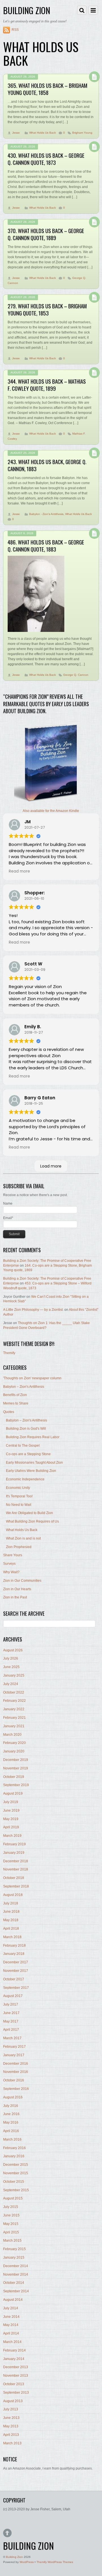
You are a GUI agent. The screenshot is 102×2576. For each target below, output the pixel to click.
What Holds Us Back (42, 133)
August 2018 (13, 1895)
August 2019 (13, 1793)
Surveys (9, 1564)
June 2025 (11, 1667)
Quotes (9, 1412)
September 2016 (16, 2089)
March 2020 (12, 1735)
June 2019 (11, 1810)
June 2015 (11, 2215)
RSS (15, 30)
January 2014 (14, 2359)
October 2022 (14, 1692)
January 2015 (14, 2258)
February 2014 (14, 2350)
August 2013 (13, 2401)
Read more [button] (19, 871)
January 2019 (14, 1853)
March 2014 (12, 2342)
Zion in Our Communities (22, 1581)
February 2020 (14, 1743)
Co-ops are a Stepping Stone (28, 1454)
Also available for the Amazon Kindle (51, 811)
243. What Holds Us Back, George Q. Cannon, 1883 (47, 465)
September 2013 (16, 2393)
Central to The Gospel (23, 1446)
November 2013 (16, 2376)
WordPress (27, 2562)
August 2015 (13, 2198)
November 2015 (16, 2173)
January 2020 (14, 1751)
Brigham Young (82, 133)
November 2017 (16, 1971)
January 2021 (14, 1726)
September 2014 (16, 2291)
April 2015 (11, 2232)
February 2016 (14, 2148)
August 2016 (13, 2097)
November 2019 (16, 1768)
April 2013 (11, 2435)
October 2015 (14, 2182)
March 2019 (12, 1836)
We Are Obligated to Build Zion (29, 1513)
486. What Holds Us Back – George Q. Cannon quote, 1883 (46, 546)
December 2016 (16, 2064)
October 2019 (14, 1777)
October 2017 (14, 1979)
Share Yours (13, 1555)
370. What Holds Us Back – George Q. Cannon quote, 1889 (46, 234)
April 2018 (11, 1929)
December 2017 (16, 1962)
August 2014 (13, 2300)
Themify (9, 1353)
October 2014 (14, 2283)
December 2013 (16, 2367)
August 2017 (13, 1996)
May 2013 (11, 2426)
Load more (51, 1166)
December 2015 (16, 2165)
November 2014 (16, 2274)
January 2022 (14, 1709)
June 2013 (11, 2418)
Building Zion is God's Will (26, 1429)
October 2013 (14, 2384)
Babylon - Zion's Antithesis (46, 514)
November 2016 (16, 2072)
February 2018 (14, 1946)
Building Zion (14, 2557)
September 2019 (16, 1785)
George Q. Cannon (76, 675)
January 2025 (14, 1675)
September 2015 (16, 2190)
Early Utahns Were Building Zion (31, 1471)
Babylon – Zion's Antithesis (24, 1387)
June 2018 (11, 1912)
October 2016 (14, 2080)
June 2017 (11, 2013)
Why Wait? (11, 1572)
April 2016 (11, 2131)
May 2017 (11, 2021)
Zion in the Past (15, 1597)
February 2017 (14, 2047)
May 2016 (11, 2122)
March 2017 (12, 2038)
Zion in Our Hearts (17, 1589)
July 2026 (11, 1658)
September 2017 (16, 1988)
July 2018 (11, 1903)
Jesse (16, 133)
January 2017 (14, 2055)
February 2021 (14, 1718)
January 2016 (14, 2156)
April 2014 (11, 2333)
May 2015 (11, 2224)
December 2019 (16, 1760)
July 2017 (11, 2004)
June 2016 (11, 2114)
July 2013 (11, 2409)
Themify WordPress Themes (55, 2562)
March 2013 (12, 2443)
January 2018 (14, 1954)
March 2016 (12, 2139)
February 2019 (14, 1844)
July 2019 (11, 1802)
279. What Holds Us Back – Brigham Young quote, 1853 (47, 309)
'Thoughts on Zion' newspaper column (32, 1378)
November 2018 (16, 1869)
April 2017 (11, 2030)
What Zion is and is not (23, 1538)
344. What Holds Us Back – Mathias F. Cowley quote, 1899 (47, 385)
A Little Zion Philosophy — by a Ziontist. (33, 1310)
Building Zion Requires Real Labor (33, 1437)
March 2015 (12, 2241)
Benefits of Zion (15, 1395)
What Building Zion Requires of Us (32, 1521)
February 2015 (14, 2249)
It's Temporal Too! (19, 1496)
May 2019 (11, 1819)
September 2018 (16, 1886)
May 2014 (11, 2325)
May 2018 (11, 1920)
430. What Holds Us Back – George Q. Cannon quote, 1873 (46, 159)
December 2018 (16, 1861)
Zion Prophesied (19, 1547)
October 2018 (14, 1878)
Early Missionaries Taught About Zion (34, 1463)
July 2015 (11, 2207)
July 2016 (11, 2106)
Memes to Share (16, 1403)
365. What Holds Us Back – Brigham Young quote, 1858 (47, 89)
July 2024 (11, 1684)
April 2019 (11, 1827)
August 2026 (13, 1650)
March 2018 (12, 1937)
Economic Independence (25, 1479)
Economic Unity (18, 1488)
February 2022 (14, 1701)
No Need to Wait (19, 1505)
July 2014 (11, 2308)
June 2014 (11, 2317)
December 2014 (16, 2266)
